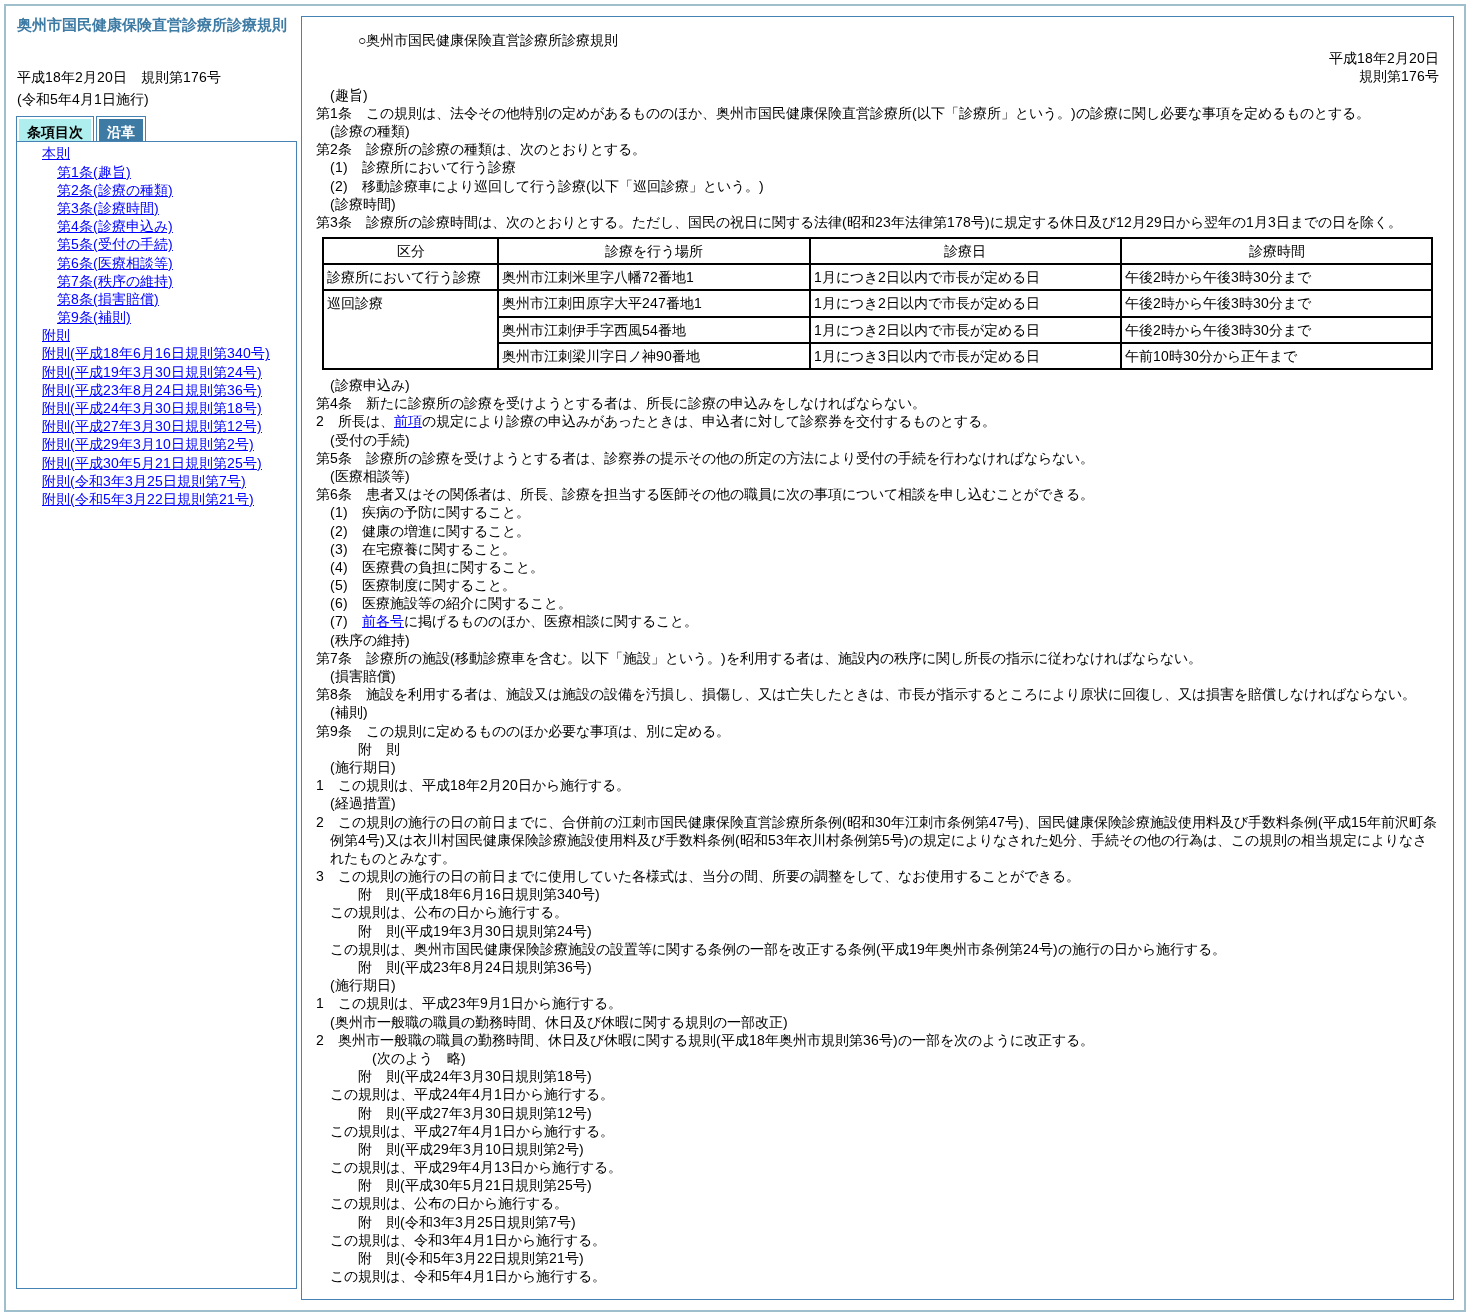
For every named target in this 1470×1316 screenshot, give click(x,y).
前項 (408, 421)
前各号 (383, 621)
